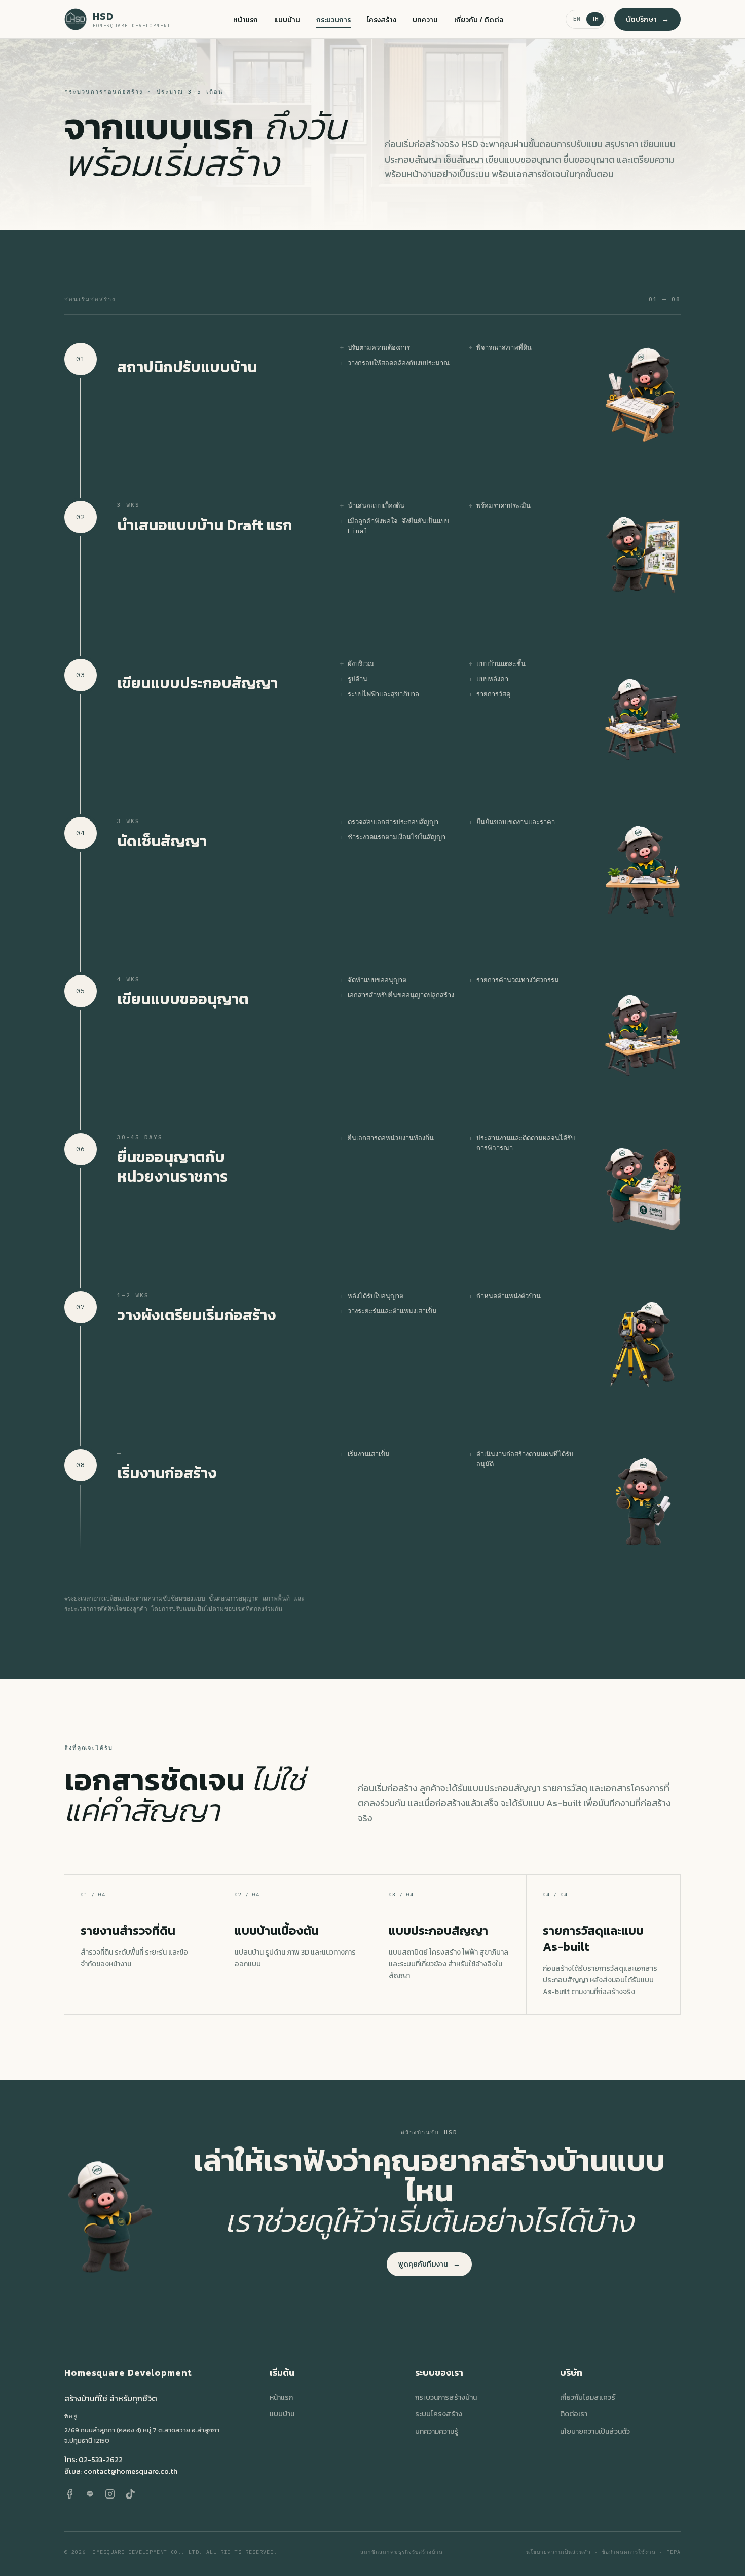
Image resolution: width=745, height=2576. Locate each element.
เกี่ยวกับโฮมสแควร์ (588, 2397)
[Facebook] (69, 2494)
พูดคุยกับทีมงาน (430, 2264)
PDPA (674, 2552)
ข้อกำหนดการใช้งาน (629, 2552)
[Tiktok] (130, 2494)
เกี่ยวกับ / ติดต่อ (479, 20)
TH (595, 19)
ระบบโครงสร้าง (439, 2414)
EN (577, 19)
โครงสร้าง (382, 20)
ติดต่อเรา (574, 2414)
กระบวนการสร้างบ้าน (446, 2397)
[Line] (90, 2494)
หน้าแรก (246, 20)
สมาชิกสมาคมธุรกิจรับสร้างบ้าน (402, 2552)
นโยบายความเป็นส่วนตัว (595, 2431)
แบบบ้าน (287, 20)
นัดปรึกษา (647, 19)
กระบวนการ (333, 20)
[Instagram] (110, 2494)
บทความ (425, 20)
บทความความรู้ (437, 2431)
